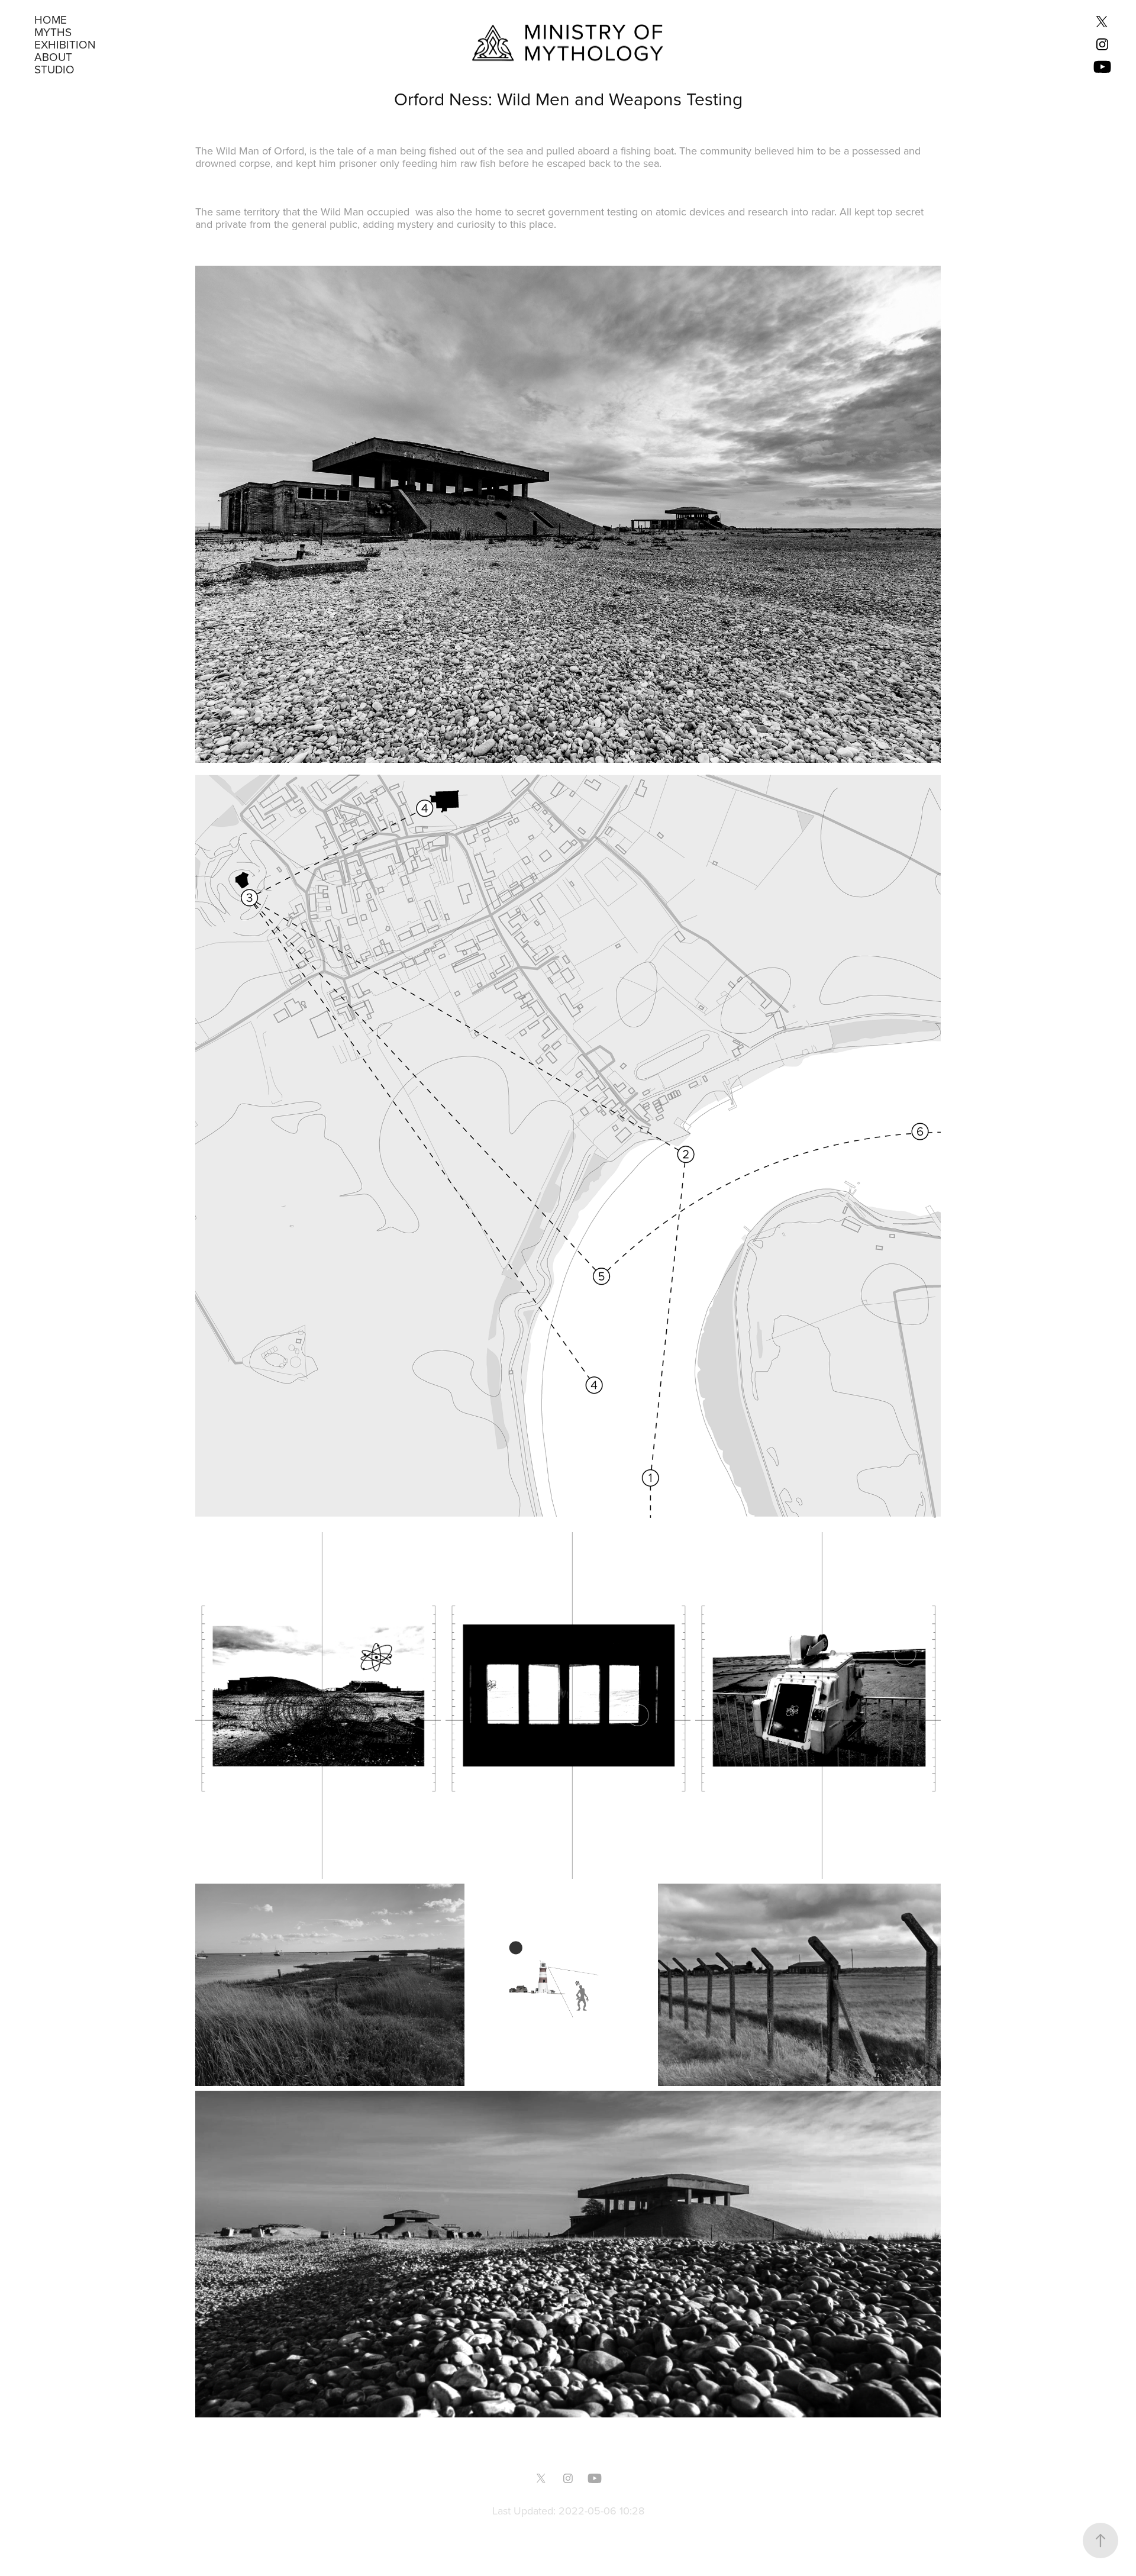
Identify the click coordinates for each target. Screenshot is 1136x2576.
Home (51, 19)
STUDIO (54, 69)
